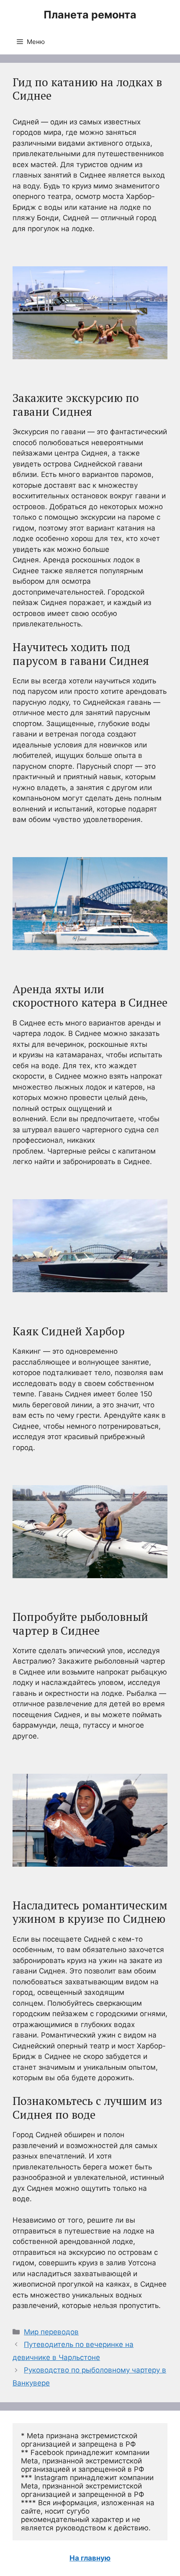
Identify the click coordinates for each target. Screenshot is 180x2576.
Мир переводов (51, 2332)
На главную (90, 2558)
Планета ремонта (90, 15)
